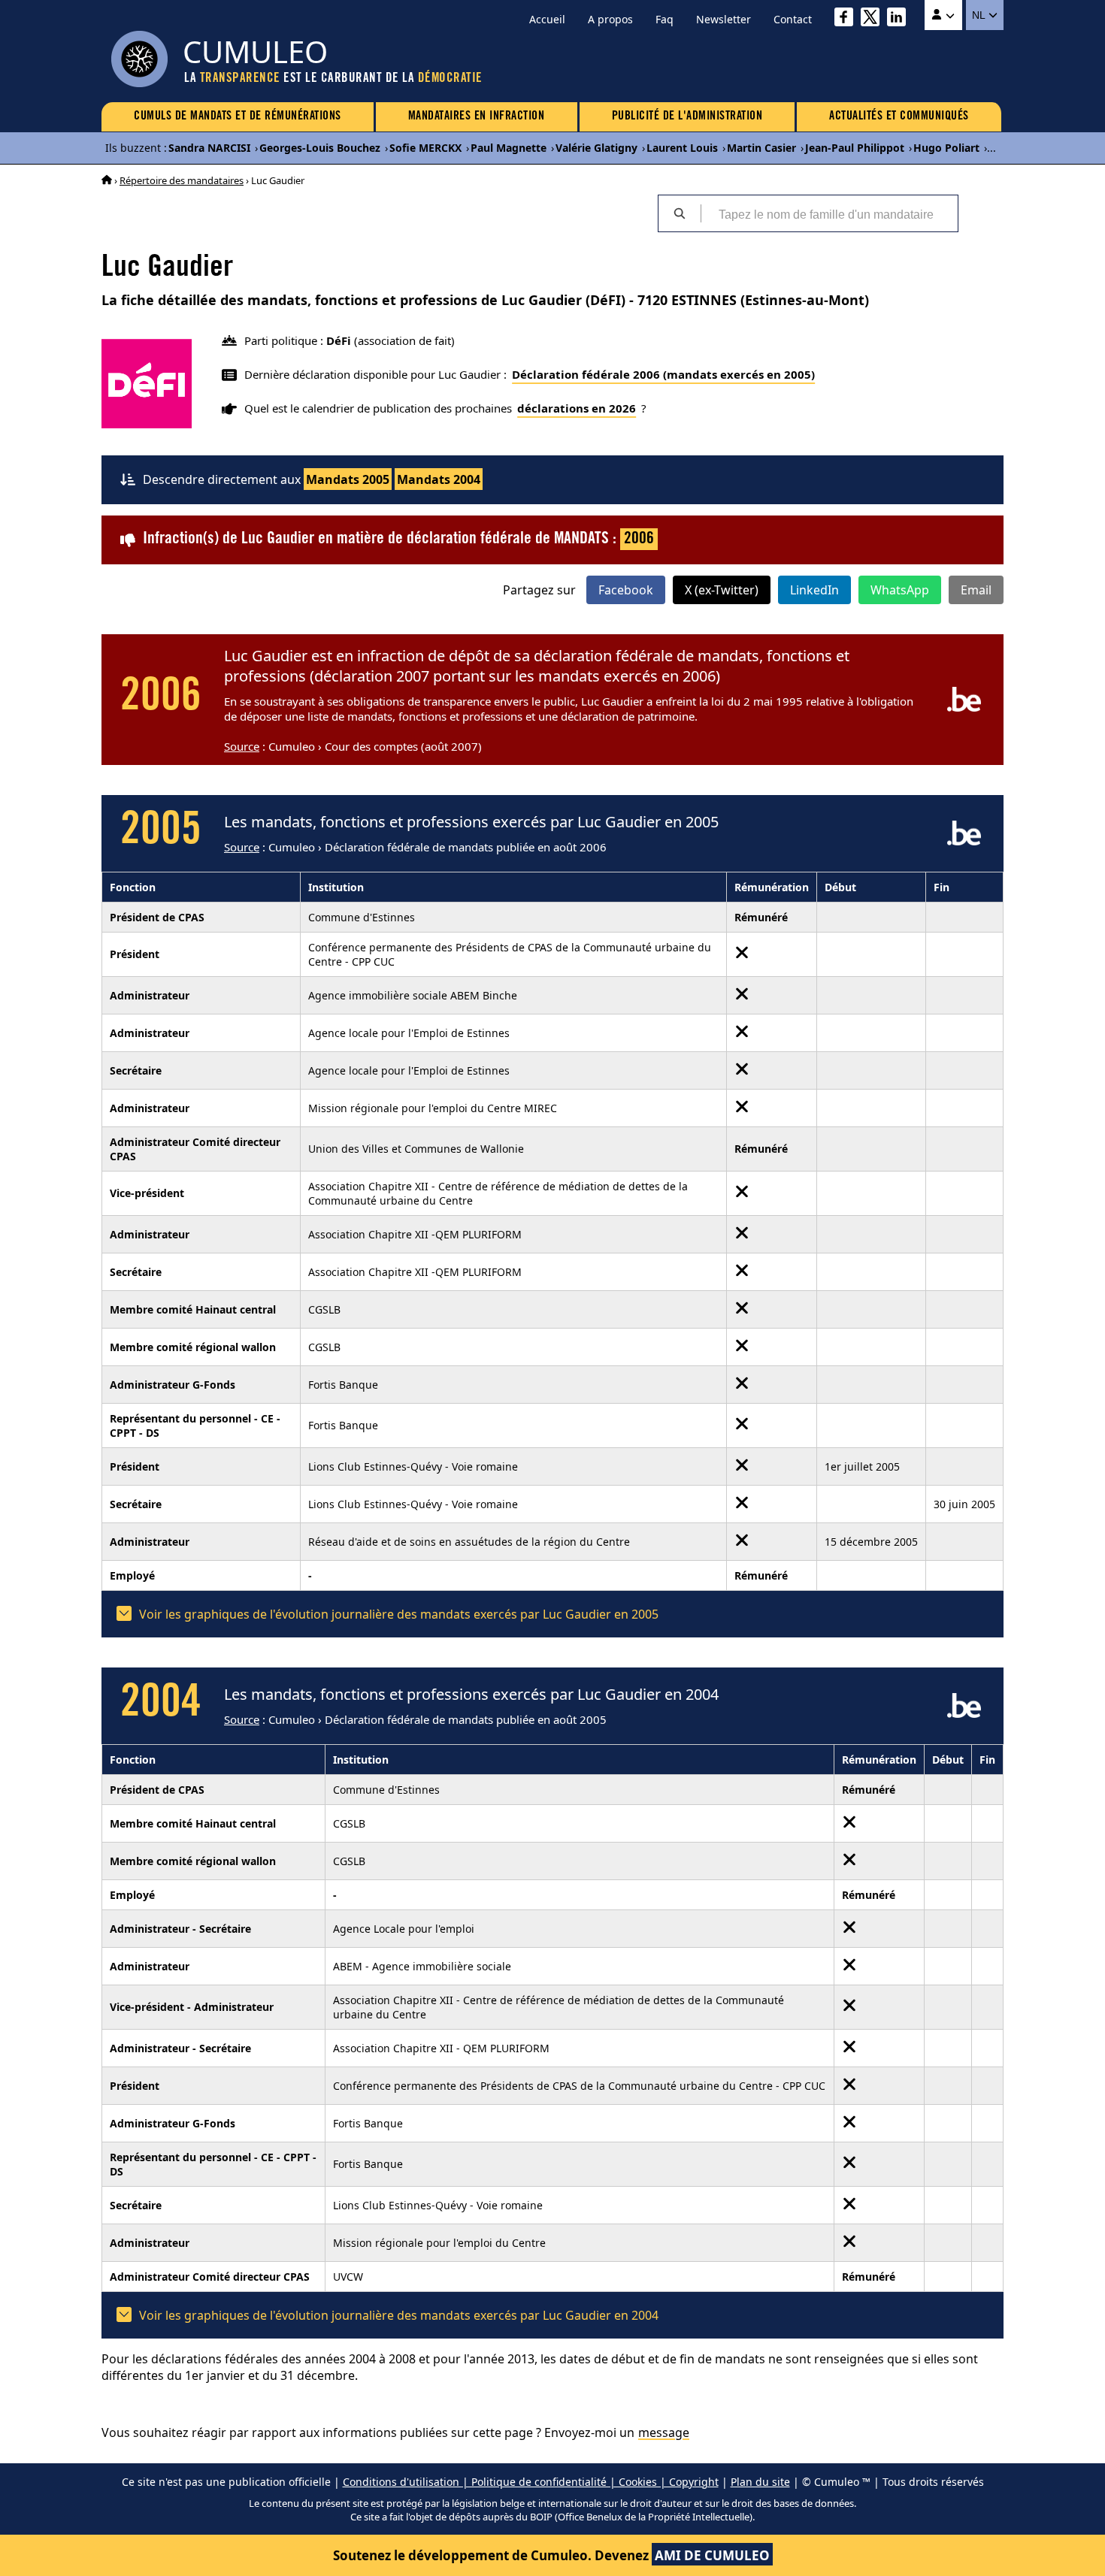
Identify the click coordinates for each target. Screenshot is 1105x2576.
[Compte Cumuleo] (943, 15)
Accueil (547, 19)
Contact (793, 19)
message (664, 2432)
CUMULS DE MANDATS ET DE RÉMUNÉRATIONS (238, 116)
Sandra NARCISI (209, 148)
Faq (665, 19)
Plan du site (760, 2482)
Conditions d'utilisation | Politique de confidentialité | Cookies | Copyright (531, 2482)
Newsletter (724, 19)
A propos (610, 19)
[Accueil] (107, 180)
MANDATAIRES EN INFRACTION (477, 116)
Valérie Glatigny (596, 148)
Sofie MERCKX (425, 148)
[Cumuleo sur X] (874, 19)
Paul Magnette (509, 148)
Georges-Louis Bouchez (320, 148)
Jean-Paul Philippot (855, 148)
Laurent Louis (682, 148)
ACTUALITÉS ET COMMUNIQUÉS (899, 116)
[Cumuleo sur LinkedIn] (900, 19)
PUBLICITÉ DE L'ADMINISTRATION (687, 116)
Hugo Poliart (946, 148)
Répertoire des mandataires (182, 180)
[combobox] (829, 213)
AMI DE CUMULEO (712, 2555)
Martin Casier (761, 148)
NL (980, 15)
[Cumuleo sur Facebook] (848, 19)
